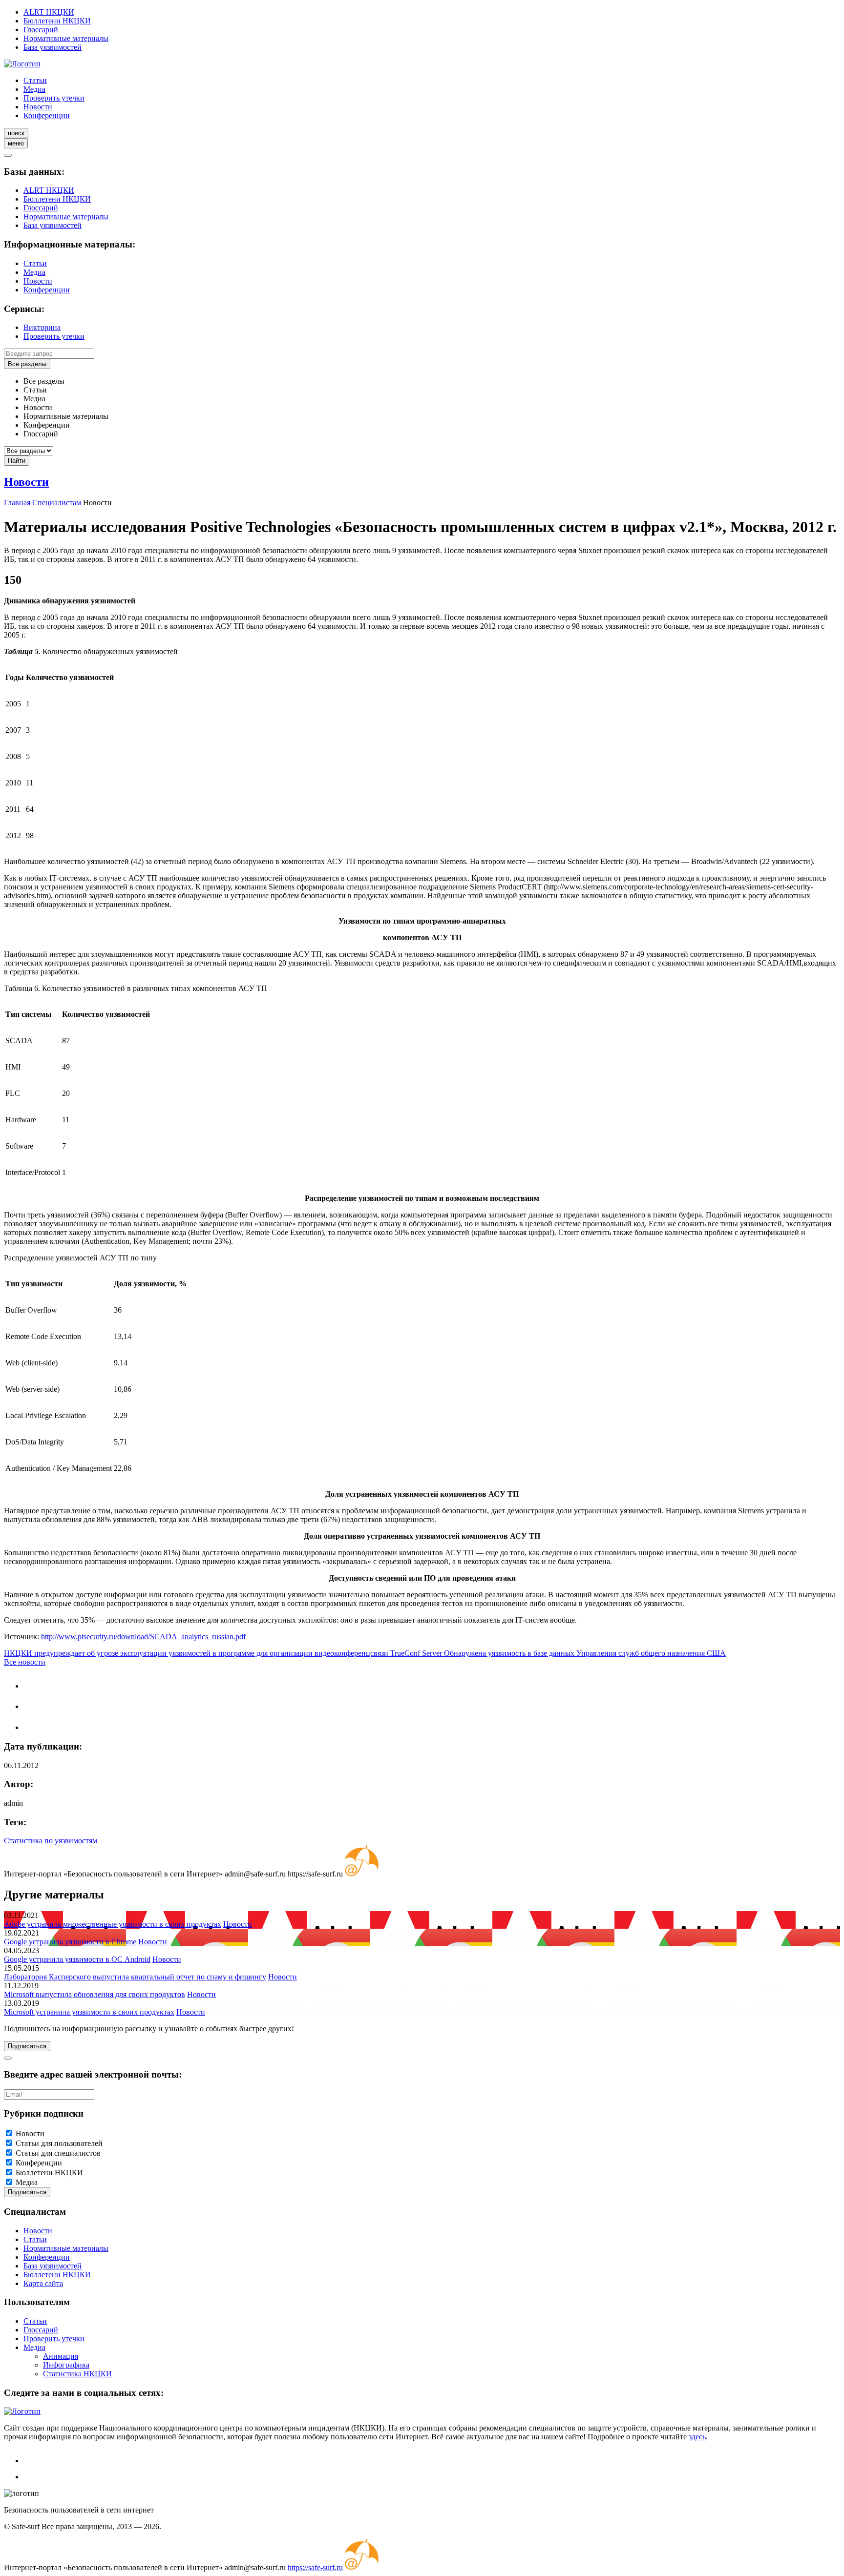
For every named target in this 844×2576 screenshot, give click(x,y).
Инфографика (66, 2365)
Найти (17, 461)
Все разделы (27, 364)
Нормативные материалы (66, 38)
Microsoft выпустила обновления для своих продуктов (95, 1994)
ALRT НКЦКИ (49, 12)
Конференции (47, 115)
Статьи (35, 80)
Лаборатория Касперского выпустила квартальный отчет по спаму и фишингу (135, 1977)
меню (16, 143)
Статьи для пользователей (59, 2143)
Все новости (25, 1662)
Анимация (61, 2356)
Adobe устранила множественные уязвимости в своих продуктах (113, 1924)
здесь (697, 2437)
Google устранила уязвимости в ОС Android (77, 1959)
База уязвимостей (53, 47)
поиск (16, 133)
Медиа (34, 89)
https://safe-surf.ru (315, 2567)
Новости (38, 107)
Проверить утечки (54, 98)
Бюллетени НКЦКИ (57, 21)
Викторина (42, 327)
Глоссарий (41, 30)
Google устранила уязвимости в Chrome (70, 1942)
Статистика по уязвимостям (51, 1841)
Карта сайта (43, 2283)
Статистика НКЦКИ (77, 2374)
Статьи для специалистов (58, 2153)
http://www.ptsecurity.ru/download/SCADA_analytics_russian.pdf (143, 1637)
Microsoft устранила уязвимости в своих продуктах (89, 2012)
